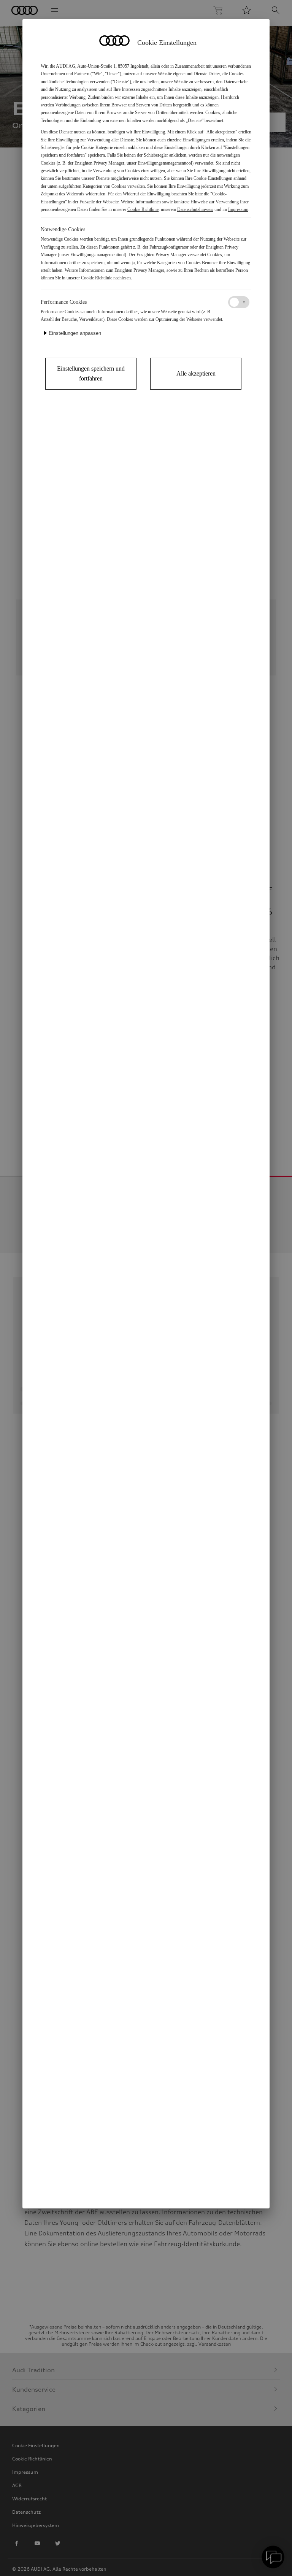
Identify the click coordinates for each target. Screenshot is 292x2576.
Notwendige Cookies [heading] (63, 229)
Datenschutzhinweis (195, 209)
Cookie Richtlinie (143, 209)
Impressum (238, 209)
